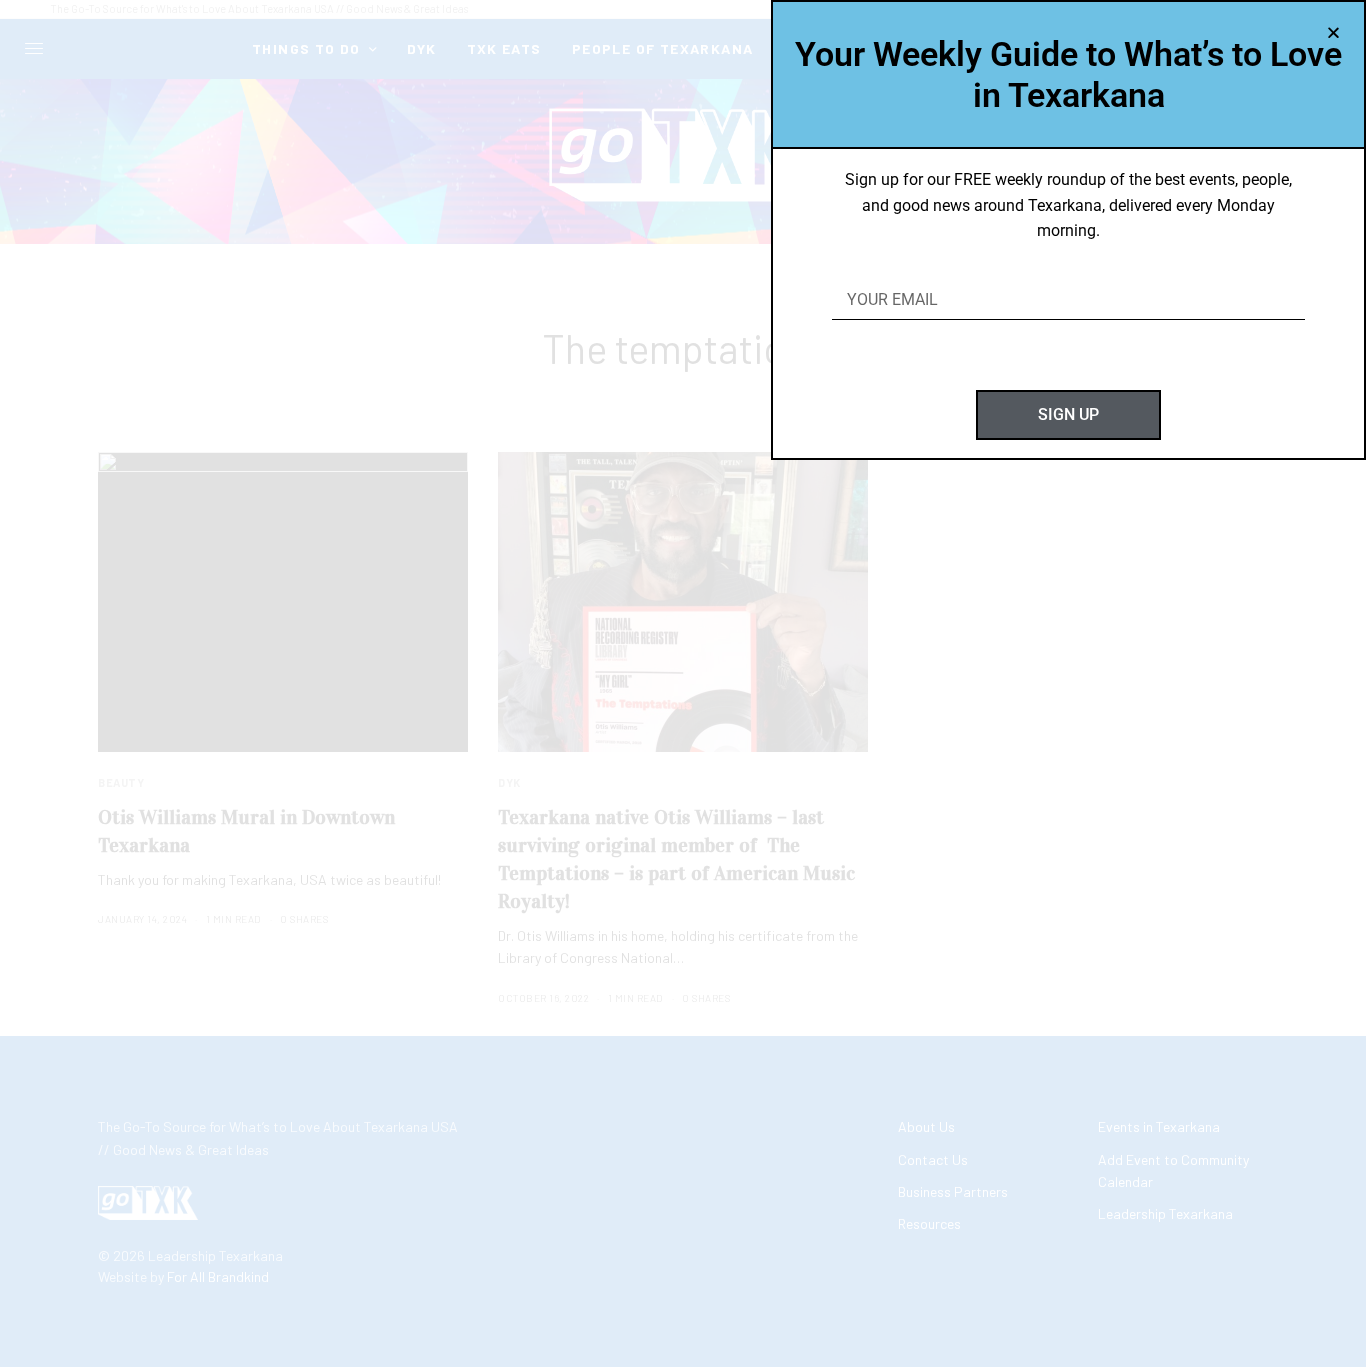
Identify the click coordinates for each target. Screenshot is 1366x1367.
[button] (1333, 32)
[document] (683, 683)
